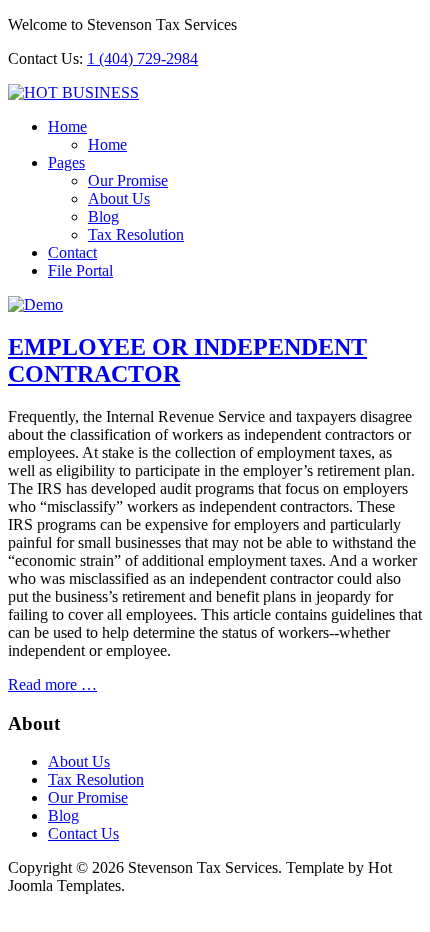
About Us (119, 198)
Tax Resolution (136, 234)
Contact (72, 252)
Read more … (52, 684)
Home (67, 126)
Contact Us (83, 833)
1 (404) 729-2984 (142, 58)
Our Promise (128, 180)
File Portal (80, 270)
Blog (103, 216)
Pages (66, 162)
